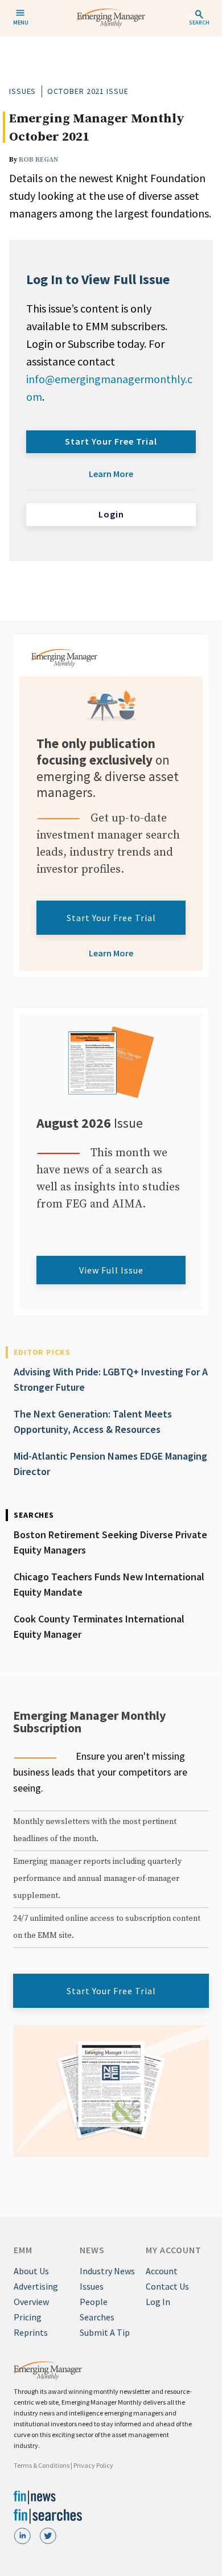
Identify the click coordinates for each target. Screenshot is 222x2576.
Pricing (28, 2317)
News (92, 2250)
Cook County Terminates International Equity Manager (99, 1626)
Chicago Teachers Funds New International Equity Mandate (109, 1584)
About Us (31, 2271)
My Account (174, 2250)
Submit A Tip (105, 2332)
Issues (22, 91)
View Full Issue (111, 1270)
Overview (31, 2302)
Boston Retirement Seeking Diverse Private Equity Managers (110, 1542)
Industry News (107, 2271)
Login (111, 514)
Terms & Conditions (42, 2465)
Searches (97, 2317)
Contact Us (167, 2286)
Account (162, 2271)
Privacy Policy (93, 2465)
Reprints (31, 2332)
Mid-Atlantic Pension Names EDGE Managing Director (110, 1464)
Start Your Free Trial (111, 441)
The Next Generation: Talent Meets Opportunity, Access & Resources (93, 1421)
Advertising (36, 2286)
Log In (158, 2302)
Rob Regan (38, 160)
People (94, 2302)
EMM (23, 2250)
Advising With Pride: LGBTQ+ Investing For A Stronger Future (111, 1379)
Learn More (111, 474)
